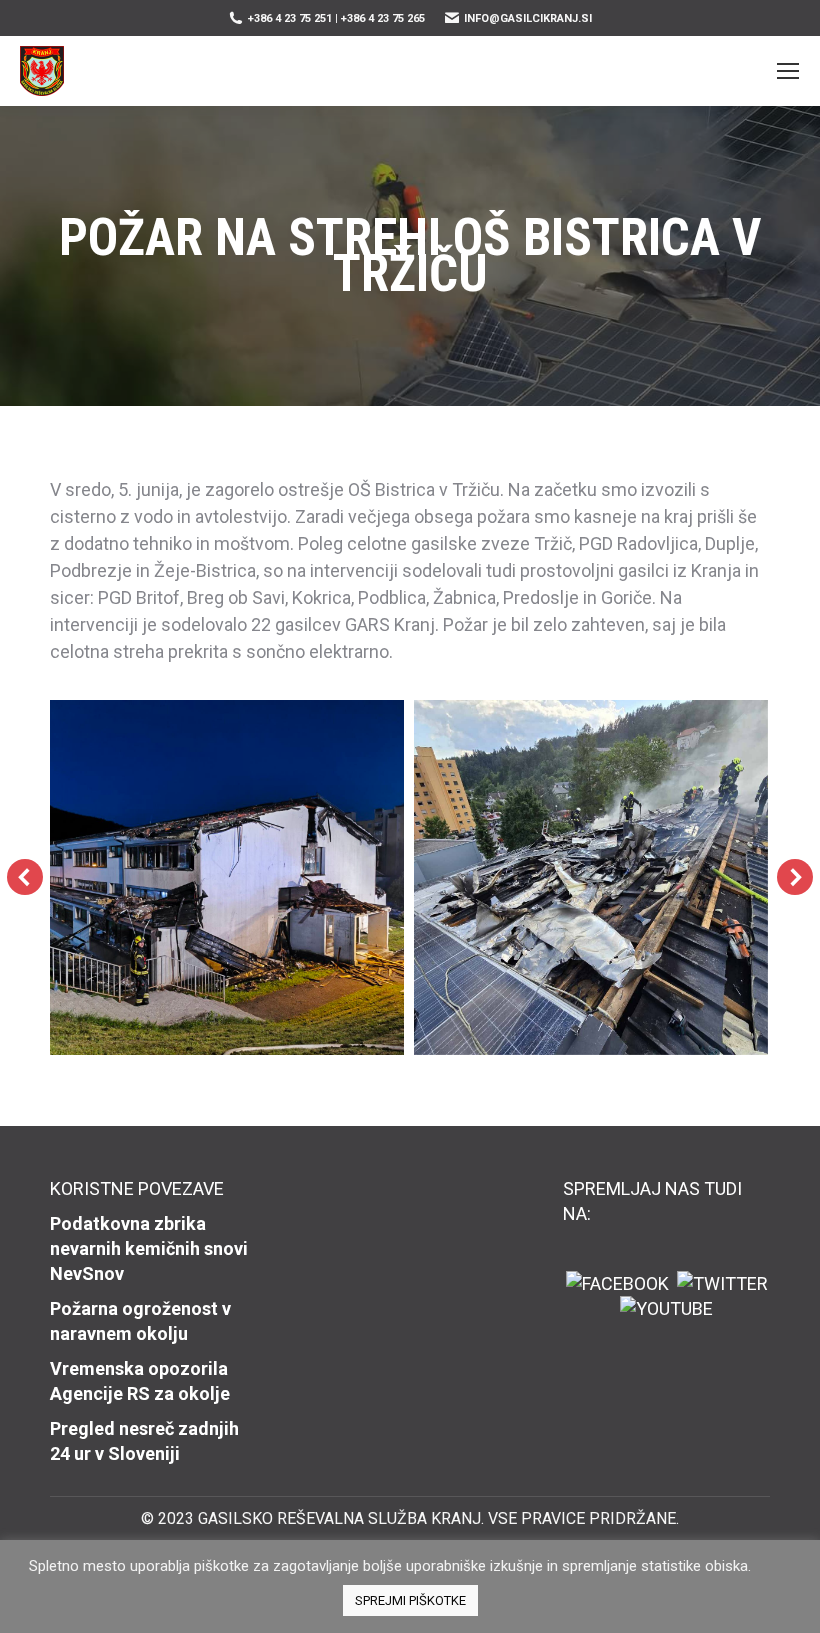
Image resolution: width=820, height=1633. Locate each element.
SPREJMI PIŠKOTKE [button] (410, 1600)
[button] (25, 877)
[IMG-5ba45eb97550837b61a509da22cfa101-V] (591, 877)
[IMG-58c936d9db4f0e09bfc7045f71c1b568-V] (226, 877)
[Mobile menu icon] (788, 71)
